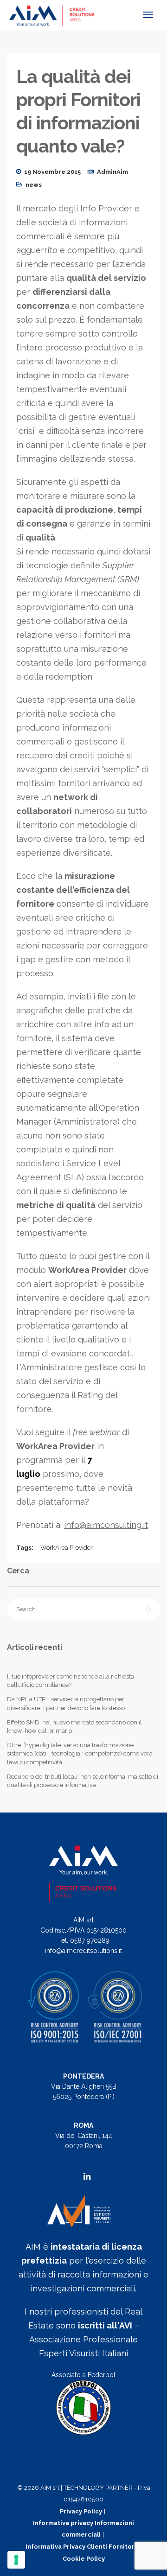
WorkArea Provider (67, 1548)
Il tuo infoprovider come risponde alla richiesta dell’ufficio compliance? (71, 1681)
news (34, 185)
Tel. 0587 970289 (84, 1940)
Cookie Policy (84, 2559)
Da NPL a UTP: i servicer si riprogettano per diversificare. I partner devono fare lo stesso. (67, 1703)
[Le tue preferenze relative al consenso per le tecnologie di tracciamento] (16, 2560)
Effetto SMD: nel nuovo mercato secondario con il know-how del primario (74, 1727)
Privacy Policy (81, 2511)
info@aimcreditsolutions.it (83, 1951)
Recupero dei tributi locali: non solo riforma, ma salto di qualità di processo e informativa (83, 1781)
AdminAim (112, 172)
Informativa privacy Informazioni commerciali (83, 2529)
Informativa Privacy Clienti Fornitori (81, 2547)
